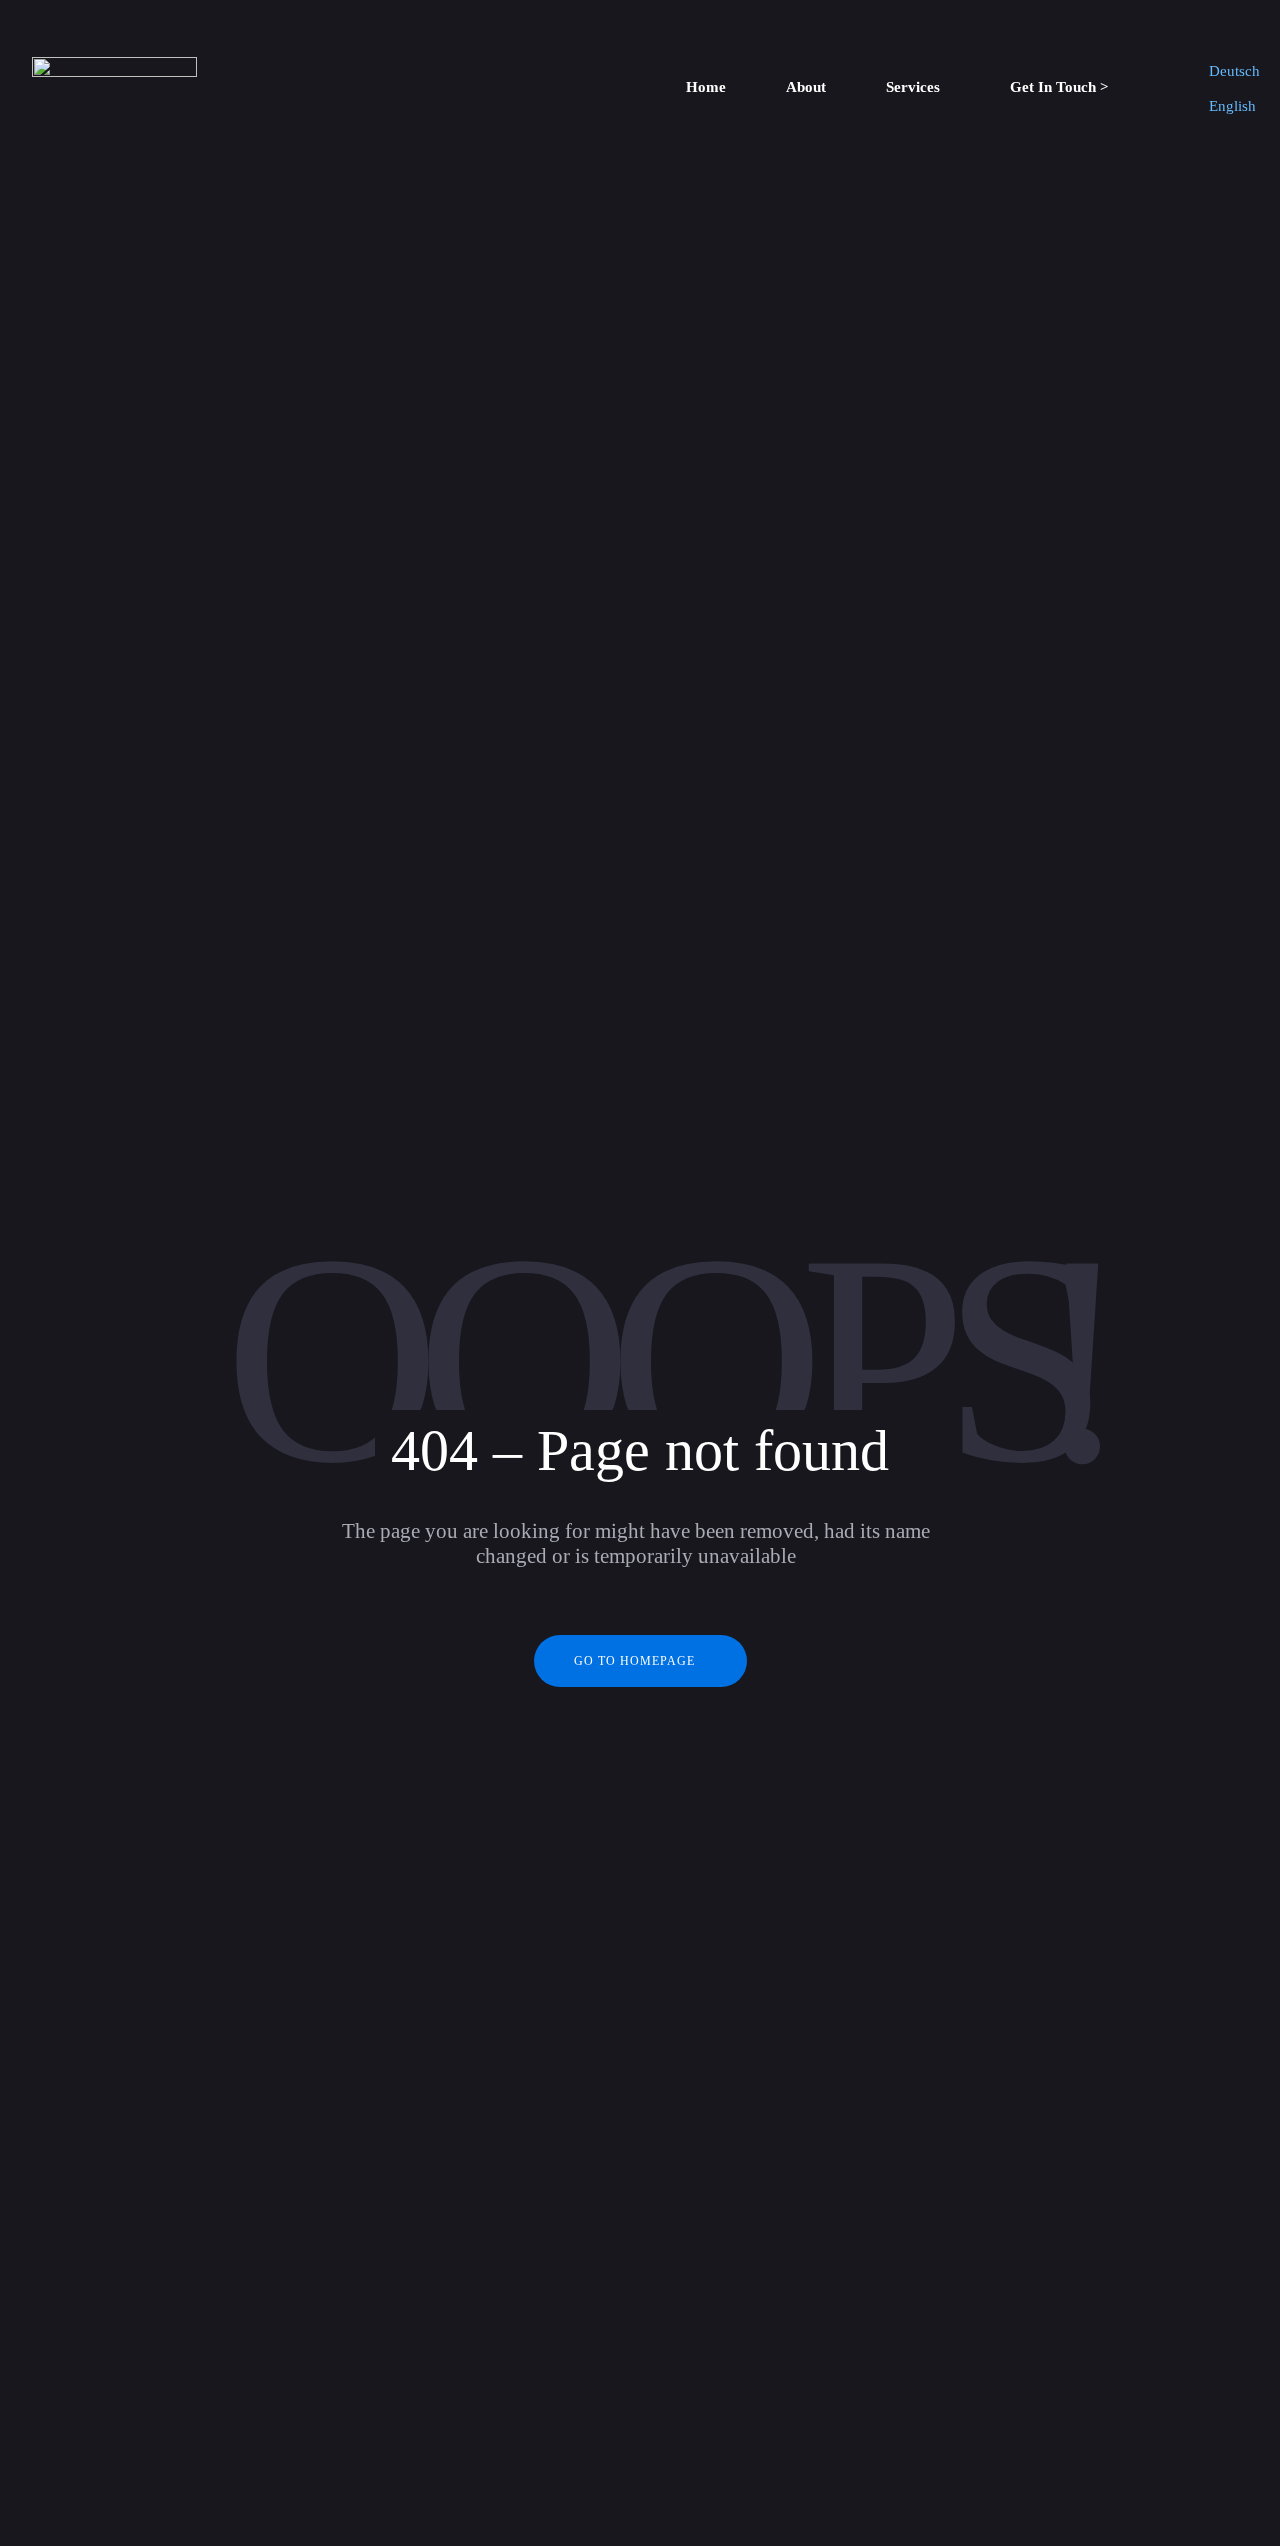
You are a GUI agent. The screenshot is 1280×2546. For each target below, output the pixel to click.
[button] (918, 87)
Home (706, 87)
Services (913, 87)
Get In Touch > (1059, 87)
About (806, 87)
